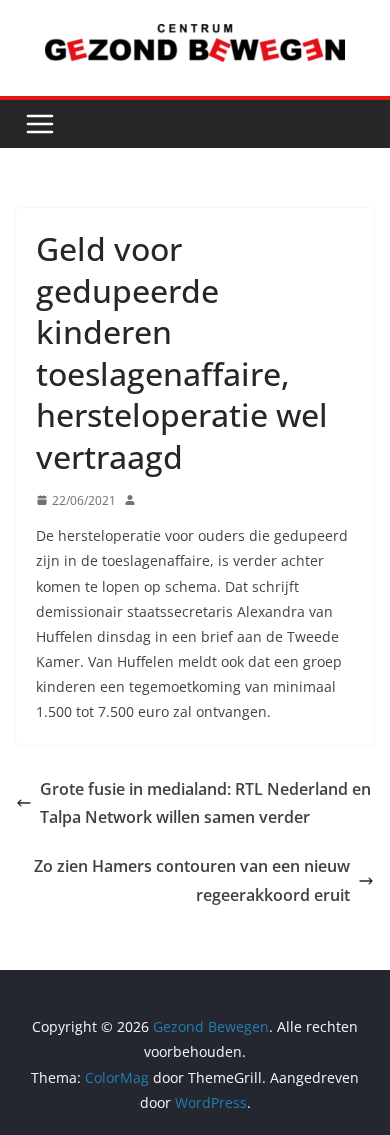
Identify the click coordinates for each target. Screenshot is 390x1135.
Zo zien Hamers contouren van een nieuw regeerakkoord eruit (192, 880)
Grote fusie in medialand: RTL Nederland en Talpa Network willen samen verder (205, 803)
